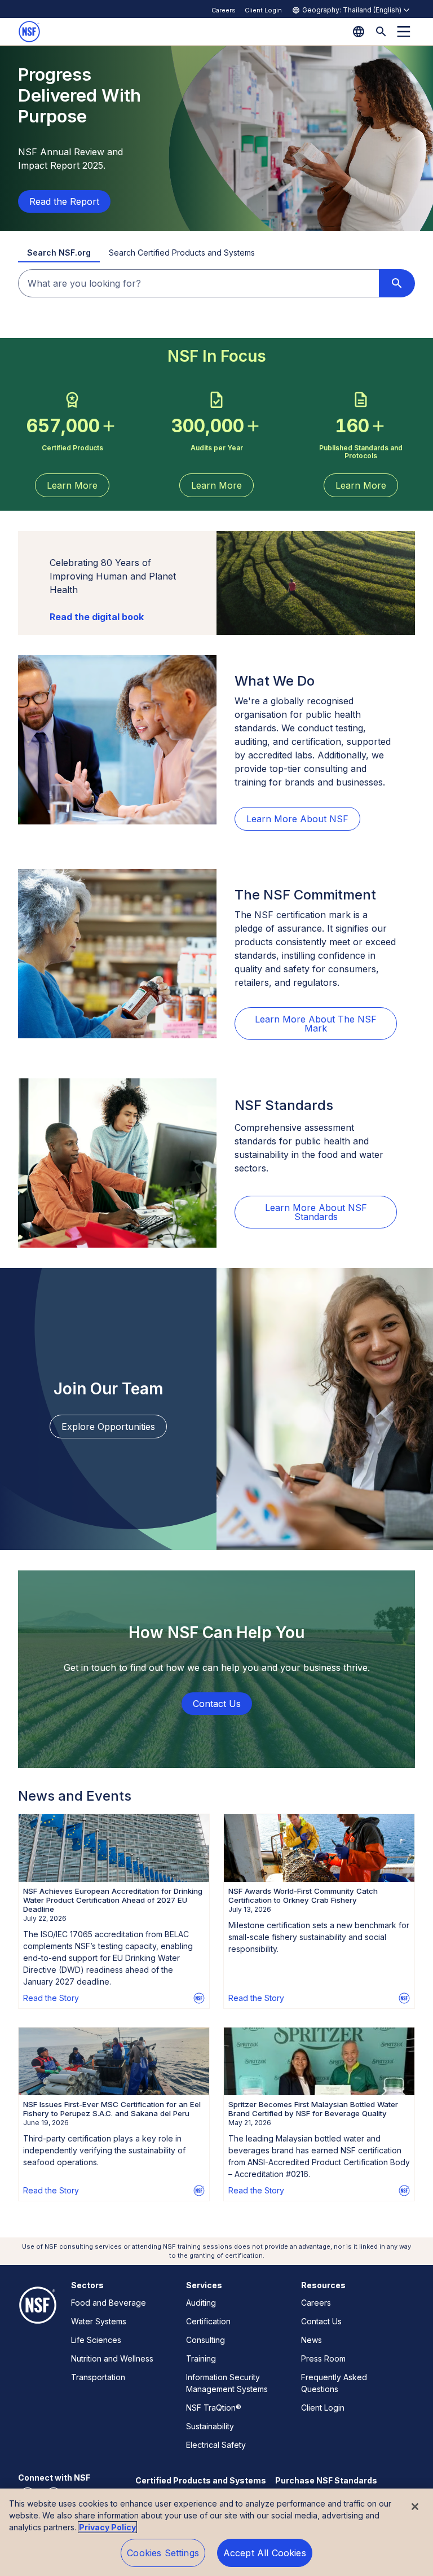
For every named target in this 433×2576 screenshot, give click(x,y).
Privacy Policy (107, 2527)
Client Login (263, 10)
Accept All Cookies (265, 2553)
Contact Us (321, 2321)
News (312, 2340)
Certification (208, 2321)
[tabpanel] (216, 283)
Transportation (98, 2377)
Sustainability (210, 2426)
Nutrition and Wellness (112, 2358)
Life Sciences (96, 2340)
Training (201, 2358)
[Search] (381, 32)
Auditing (201, 2303)
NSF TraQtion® (214, 2408)
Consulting (206, 2340)
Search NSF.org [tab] (59, 253)
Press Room (323, 2358)
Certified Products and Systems (201, 2480)
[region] (216, 2532)
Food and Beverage (109, 2303)
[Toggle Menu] (404, 32)
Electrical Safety (216, 2445)
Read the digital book (97, 617)
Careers (224, 10)
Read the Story (51, 1998)
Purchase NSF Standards (326, 2480)
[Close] (415, 2507)
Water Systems (99, 2321)
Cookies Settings (163, 2553)
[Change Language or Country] (359, 32)
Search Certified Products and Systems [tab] (182, 253)
